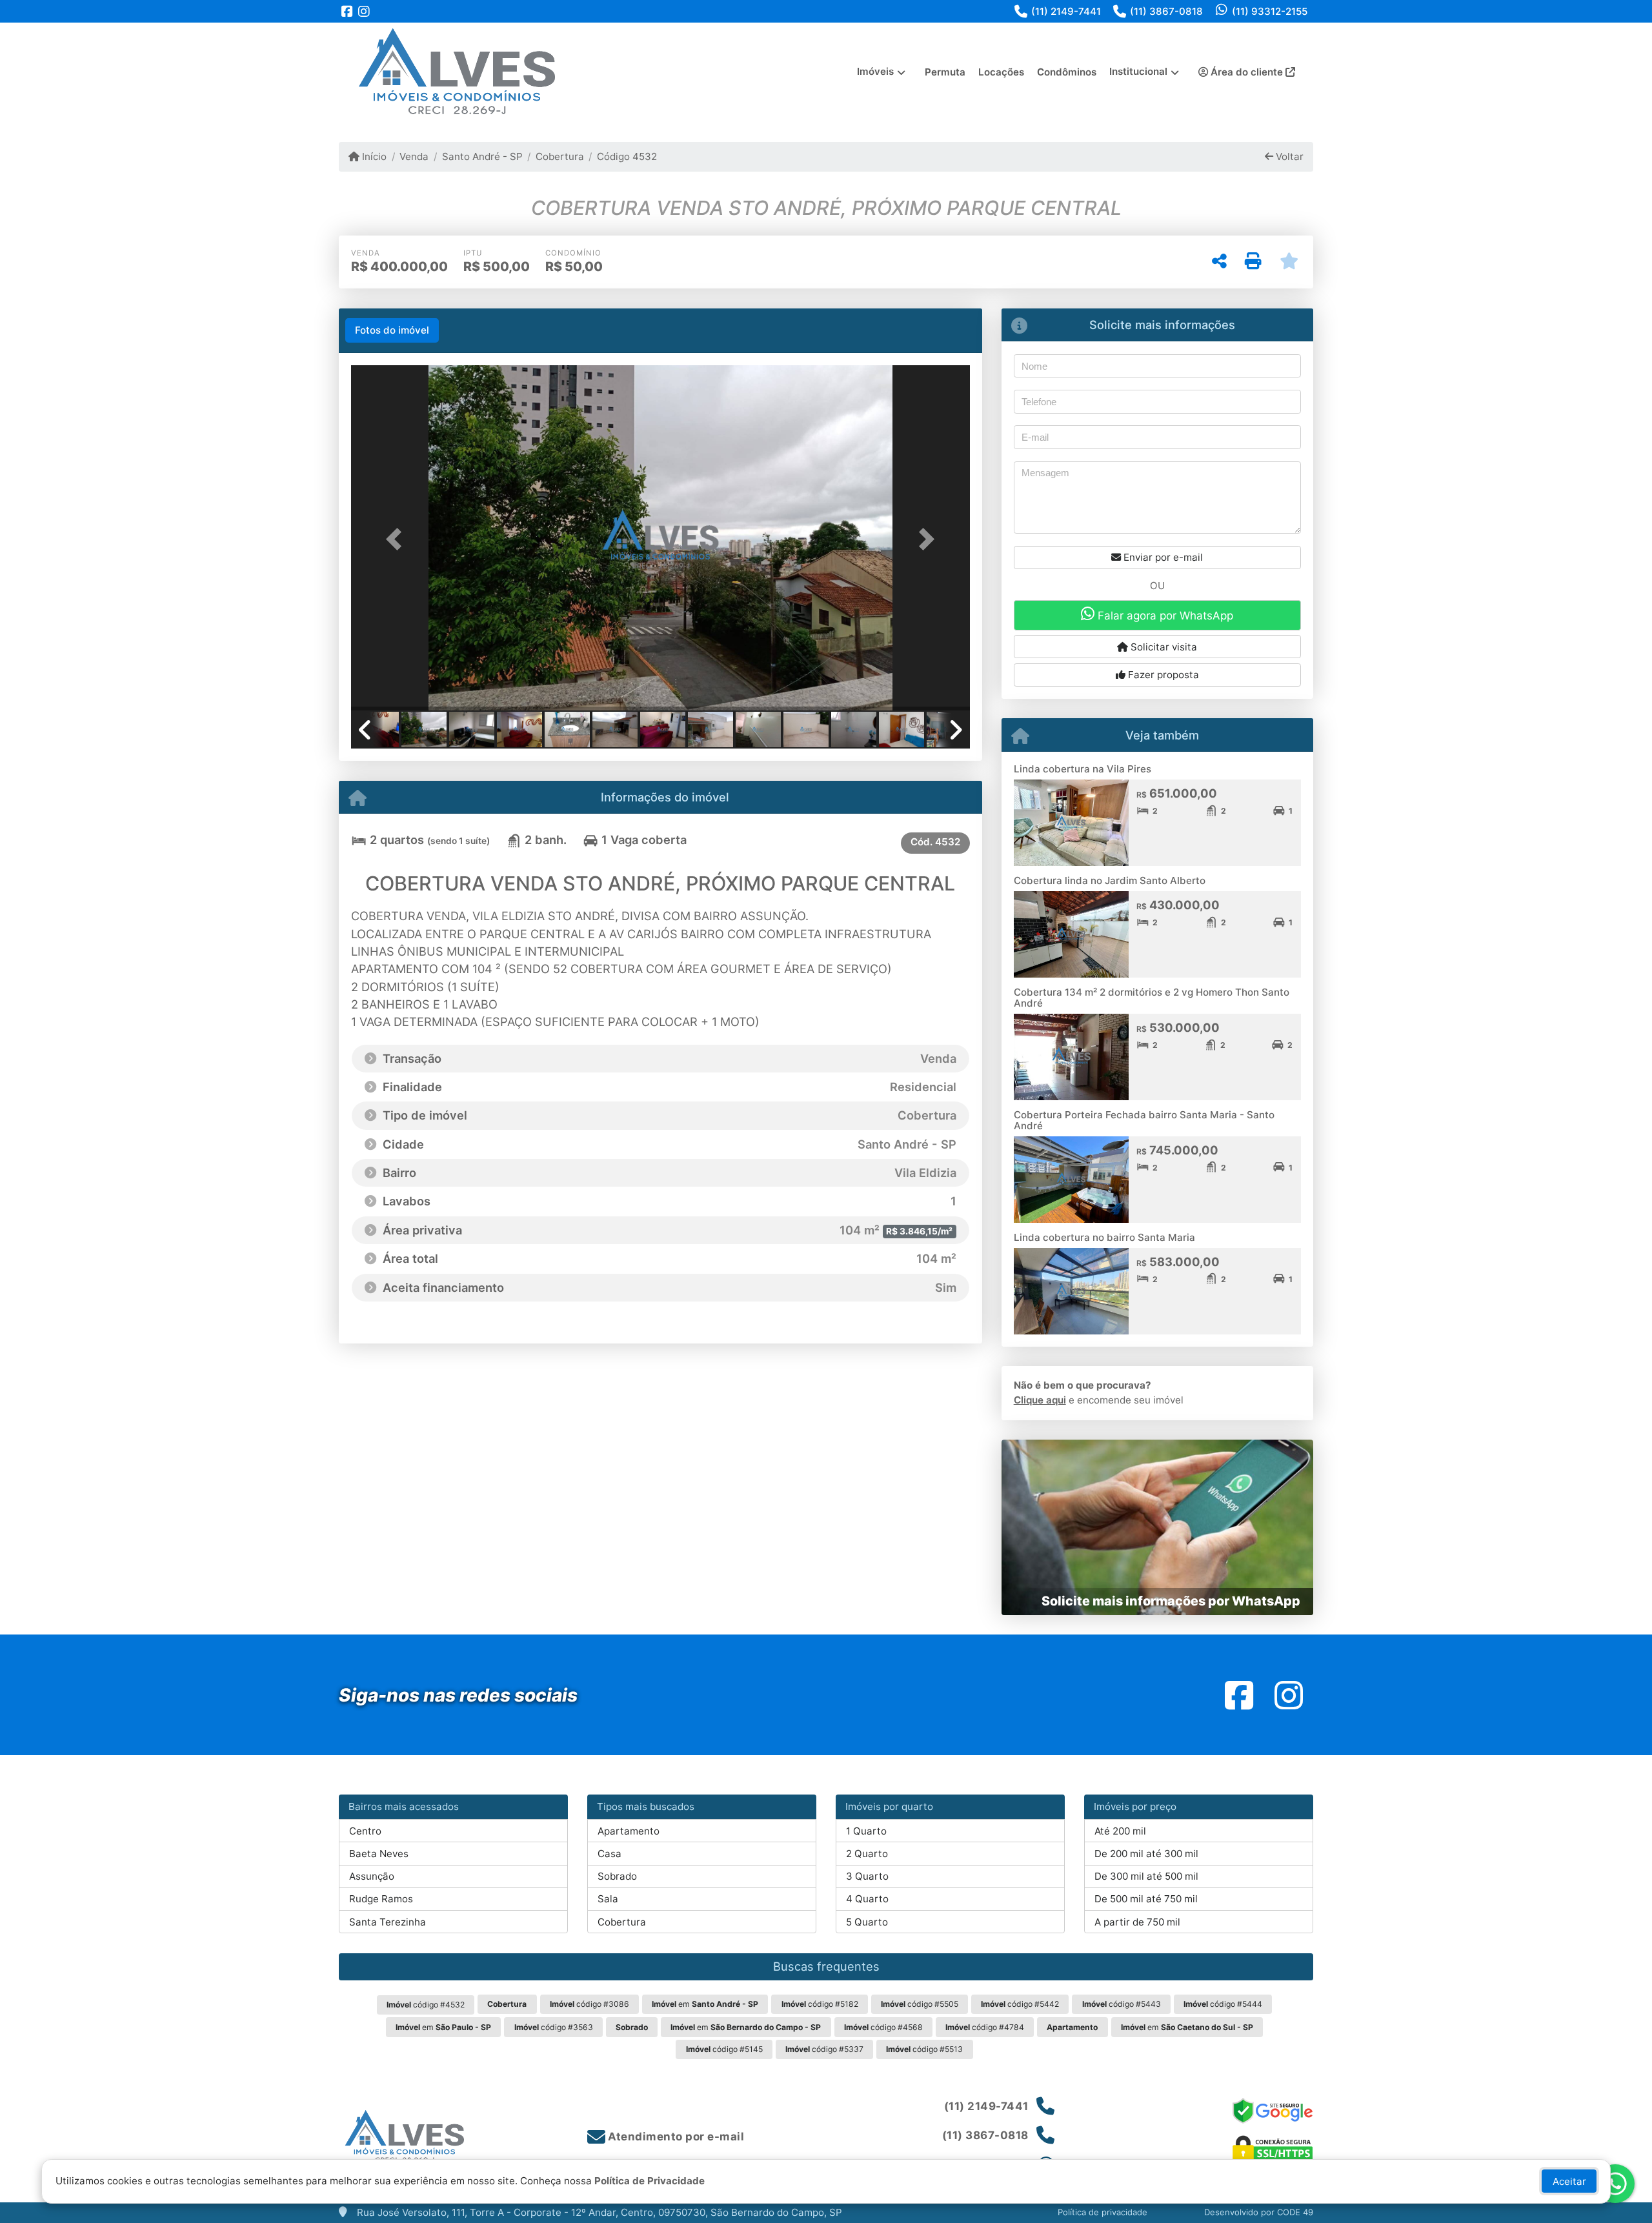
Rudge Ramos (381, 1899)
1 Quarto (866, 1831)
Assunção (372, 1876)
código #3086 (589, 2004)
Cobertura (560, 156)
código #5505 (920, 2004)
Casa (609, 1854)
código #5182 (820, 2004)
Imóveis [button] (875, 71)
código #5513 (924, 2049)
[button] (398, 539)
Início (373, 156)
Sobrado (617, 1876)
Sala (608, 1899)
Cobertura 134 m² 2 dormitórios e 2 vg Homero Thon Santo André (1152, 998)
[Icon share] (347, 11)
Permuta (945, 72)
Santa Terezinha (388, 1922)
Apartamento (629, 1831)
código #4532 (426, 2005)
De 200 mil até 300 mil (1146, 1854)
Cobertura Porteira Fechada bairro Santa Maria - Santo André (1144, 1120)
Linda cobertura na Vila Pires (1083, 769)
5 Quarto (867, 1922)
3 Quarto (867, 1876)
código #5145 (724, 2049)
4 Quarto (867, 1899)
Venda (414, 156)
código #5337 (824, 2049)
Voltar (1288, 156)
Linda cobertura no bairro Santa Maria (1104, 1237)
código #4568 (883, 2027)
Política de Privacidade (650, 2181)
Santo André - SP (482, 156)
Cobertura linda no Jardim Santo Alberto (1110, 880)
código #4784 (985, 2027)
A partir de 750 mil (1137, 1922)
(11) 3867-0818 (1166, 11)
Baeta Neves (379, 1854)
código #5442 (1020, 2004)
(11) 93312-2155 (1270, 11)
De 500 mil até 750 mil (1146, 1899)
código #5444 (1223, 2004)
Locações (1001, 72)
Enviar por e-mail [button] (1162, 557)
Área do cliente (1247, 72)
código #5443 (1122, 2004)
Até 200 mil (1120, 1831)
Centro (365, 1831)
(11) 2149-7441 (1066, 11)
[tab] (392, 330)
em (705, 2004)
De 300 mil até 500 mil (1146, 1876)
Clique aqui (1040, 1400)
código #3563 (554, 2027)
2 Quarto (867, 1854)
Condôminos (1067, 72)
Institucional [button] (1138, 71)
